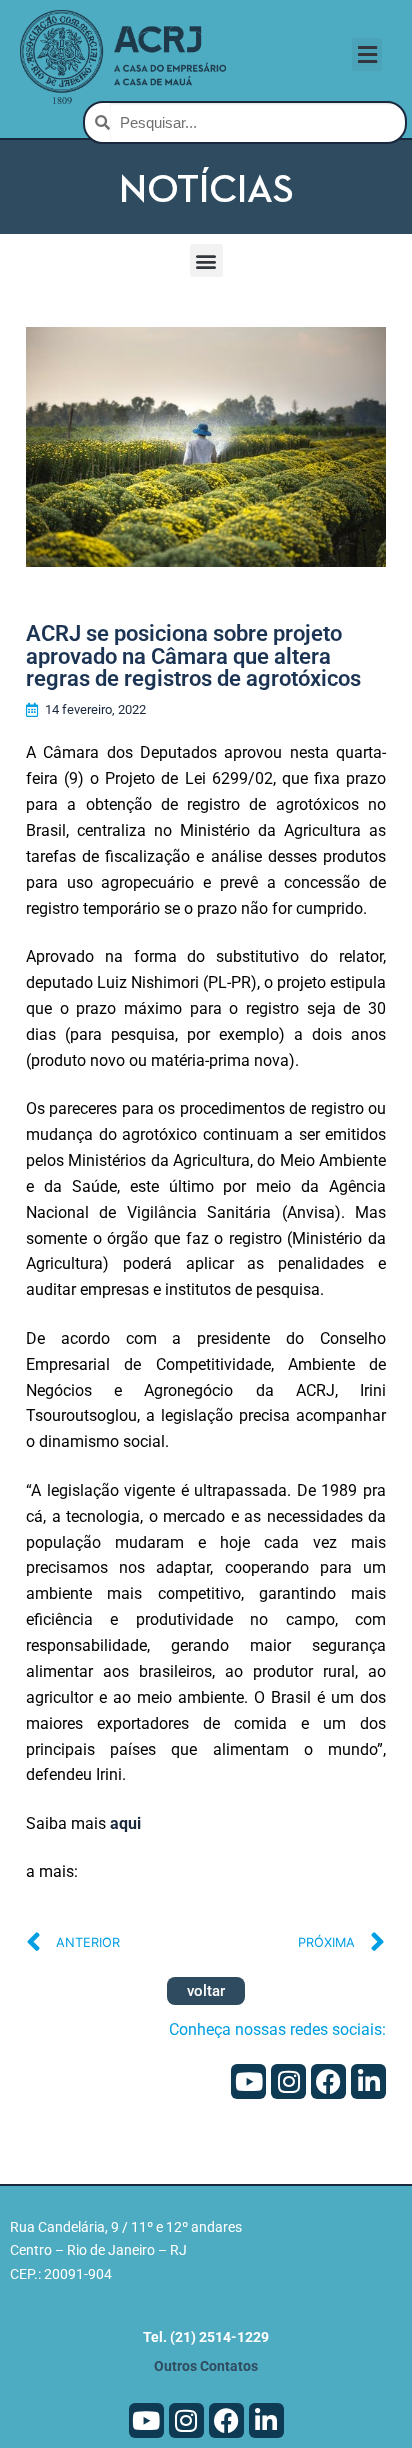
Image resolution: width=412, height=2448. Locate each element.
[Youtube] (248, 2081)
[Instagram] (288, 2081)
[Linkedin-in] (368, 2081)
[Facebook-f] (328, 2081)
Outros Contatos (206, 2366)
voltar (206, 1991)
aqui (125, 1823)
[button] (367, 54)
